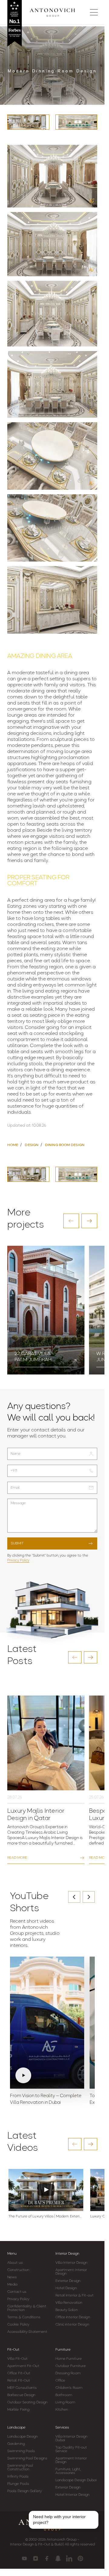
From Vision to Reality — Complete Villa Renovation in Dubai (46, 2099)
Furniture (63, 2350)
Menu (12, 2254)
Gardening (16, 2444)
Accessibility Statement (27, 2332)
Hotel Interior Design (73, 2495)
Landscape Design (23, 2437)
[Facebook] (47, 2558)
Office (60, 2381)
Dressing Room (68, 2373)
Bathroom (64, 2395)
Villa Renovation (69, 2303)
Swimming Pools (21, 2451)
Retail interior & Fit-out (75, 2296)
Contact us (17, 2292)
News (12, 2277)
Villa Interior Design (72, 2263)
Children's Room (69, 2388)
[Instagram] (36, 2558)
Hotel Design (66, 2288)
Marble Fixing (18, 2410)
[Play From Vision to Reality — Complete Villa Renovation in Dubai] (47, 2023)
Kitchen (62, 2410)
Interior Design (67, 2254)
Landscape (16, 2428)
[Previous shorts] (74, 1897)
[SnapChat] (58, 2558)
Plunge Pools (18, 2484)
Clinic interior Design (72, 2325)
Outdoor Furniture (71, 2366)
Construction (18, 2270)
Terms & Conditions (24, 2317)
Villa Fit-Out (17, 2359)
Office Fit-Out (19, 2373)
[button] (71, 1221)
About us (15, 2263)
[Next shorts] (89, 1897)
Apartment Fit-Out (23, 2366)
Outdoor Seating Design (27, 2402)
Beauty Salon (67, 2310)
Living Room (65, 2402)
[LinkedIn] (69, 2558)
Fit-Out (13, 2350)
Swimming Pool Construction (20, 2468)
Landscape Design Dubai (76, 2480)
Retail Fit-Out (19, 2381)
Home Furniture (69, 2359)
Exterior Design (68, 2281)
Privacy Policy (18, 1560)
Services (62, 2428)
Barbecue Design (21, 2395)
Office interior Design (73, 2317)
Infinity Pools (18, 2477)
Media (12, 2285)
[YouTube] (24, 2558)
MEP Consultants (22, 2388)
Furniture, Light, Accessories (68, 2471)
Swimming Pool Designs (27, 2458)
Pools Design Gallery (25, 2491)
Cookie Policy (18, 2325)
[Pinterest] (80, 2558)
